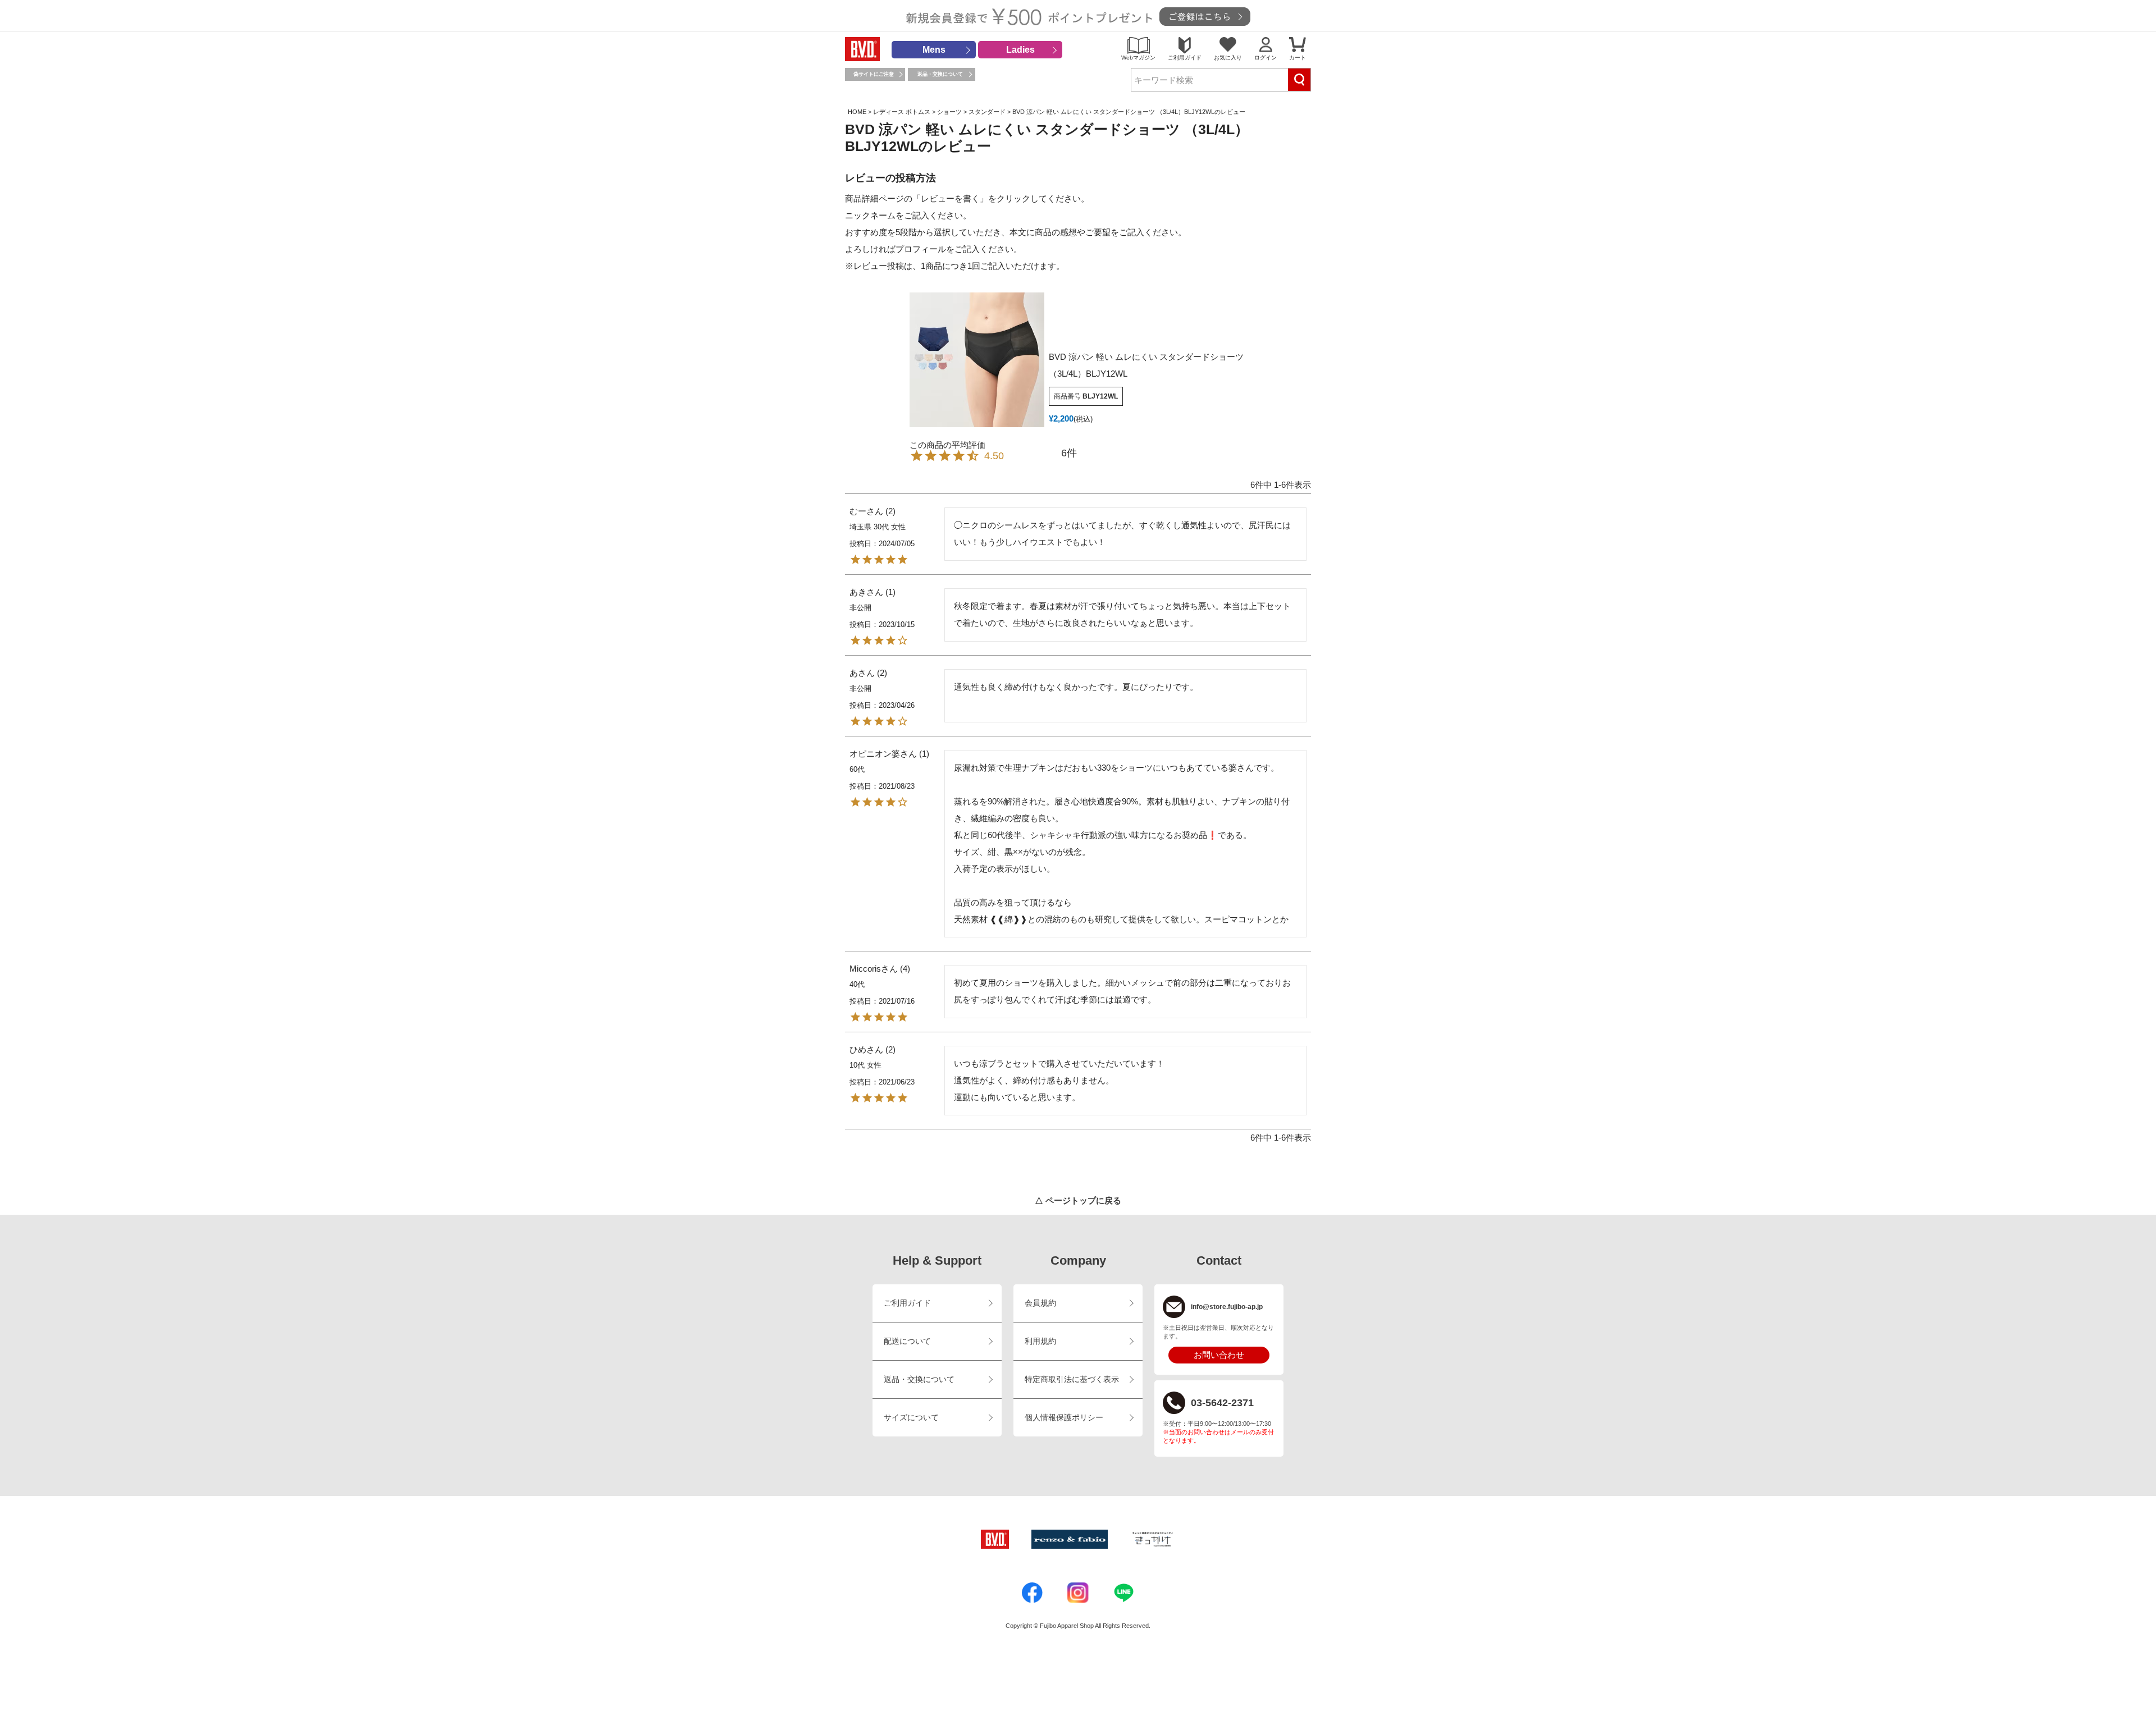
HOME (857, 112)
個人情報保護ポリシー (1064, 1418)
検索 (1299, 80)
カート (1298, 58)
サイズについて (911, 1418)
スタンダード (987, 112)
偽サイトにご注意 (874, 74)
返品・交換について (940, 74)
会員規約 (1040, 1303)
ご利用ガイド (1185, 58)
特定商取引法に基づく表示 (1072, 1379)
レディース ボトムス (902, 112)
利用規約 (1040, 1341)
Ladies (1020, 50)
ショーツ (949, 112)
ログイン (1266, 58)
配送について (907, 1341)
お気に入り (1228, 58)
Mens (934, 50)
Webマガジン (1138, 58)
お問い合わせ (1219, 1355)
